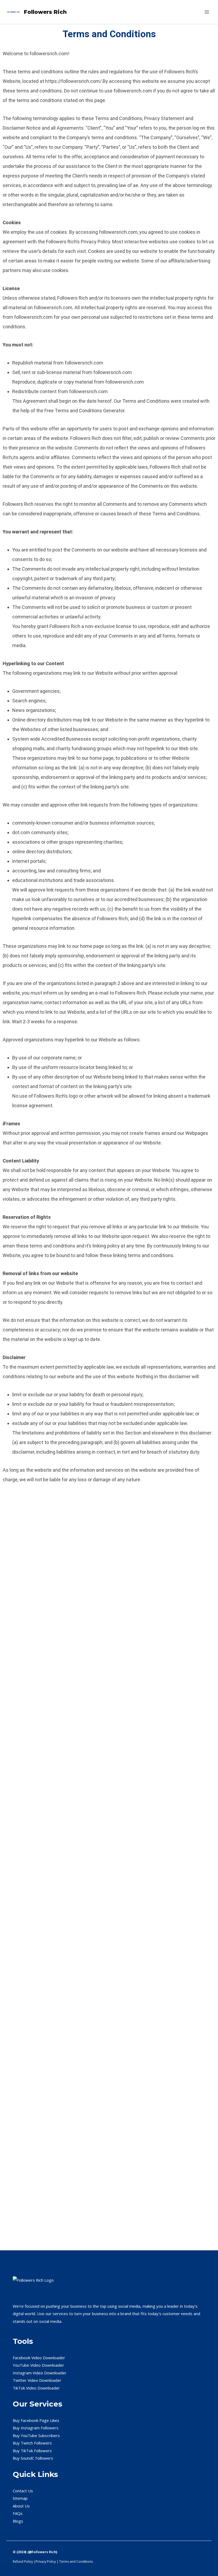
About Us (21, 2506)
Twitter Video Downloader (37, 2380)
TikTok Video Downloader (36, 2388)
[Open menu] (207, 12)
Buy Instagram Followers (36, 2428)
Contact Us (23, 2491)
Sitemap (20, 2498)
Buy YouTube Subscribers (36, 2435)
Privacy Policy (46, 2562)
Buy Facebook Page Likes (36, 2420)
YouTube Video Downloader (38, 2365)
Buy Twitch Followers (32, 2443)
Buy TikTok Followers (32, 2451)
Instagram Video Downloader (40, 2373)
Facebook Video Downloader (39, 2358)
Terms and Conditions (76, 2562)
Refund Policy (23, 2562)
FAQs (18, 2513)
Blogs (18, 2521)
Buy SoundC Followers (33, 2458)
